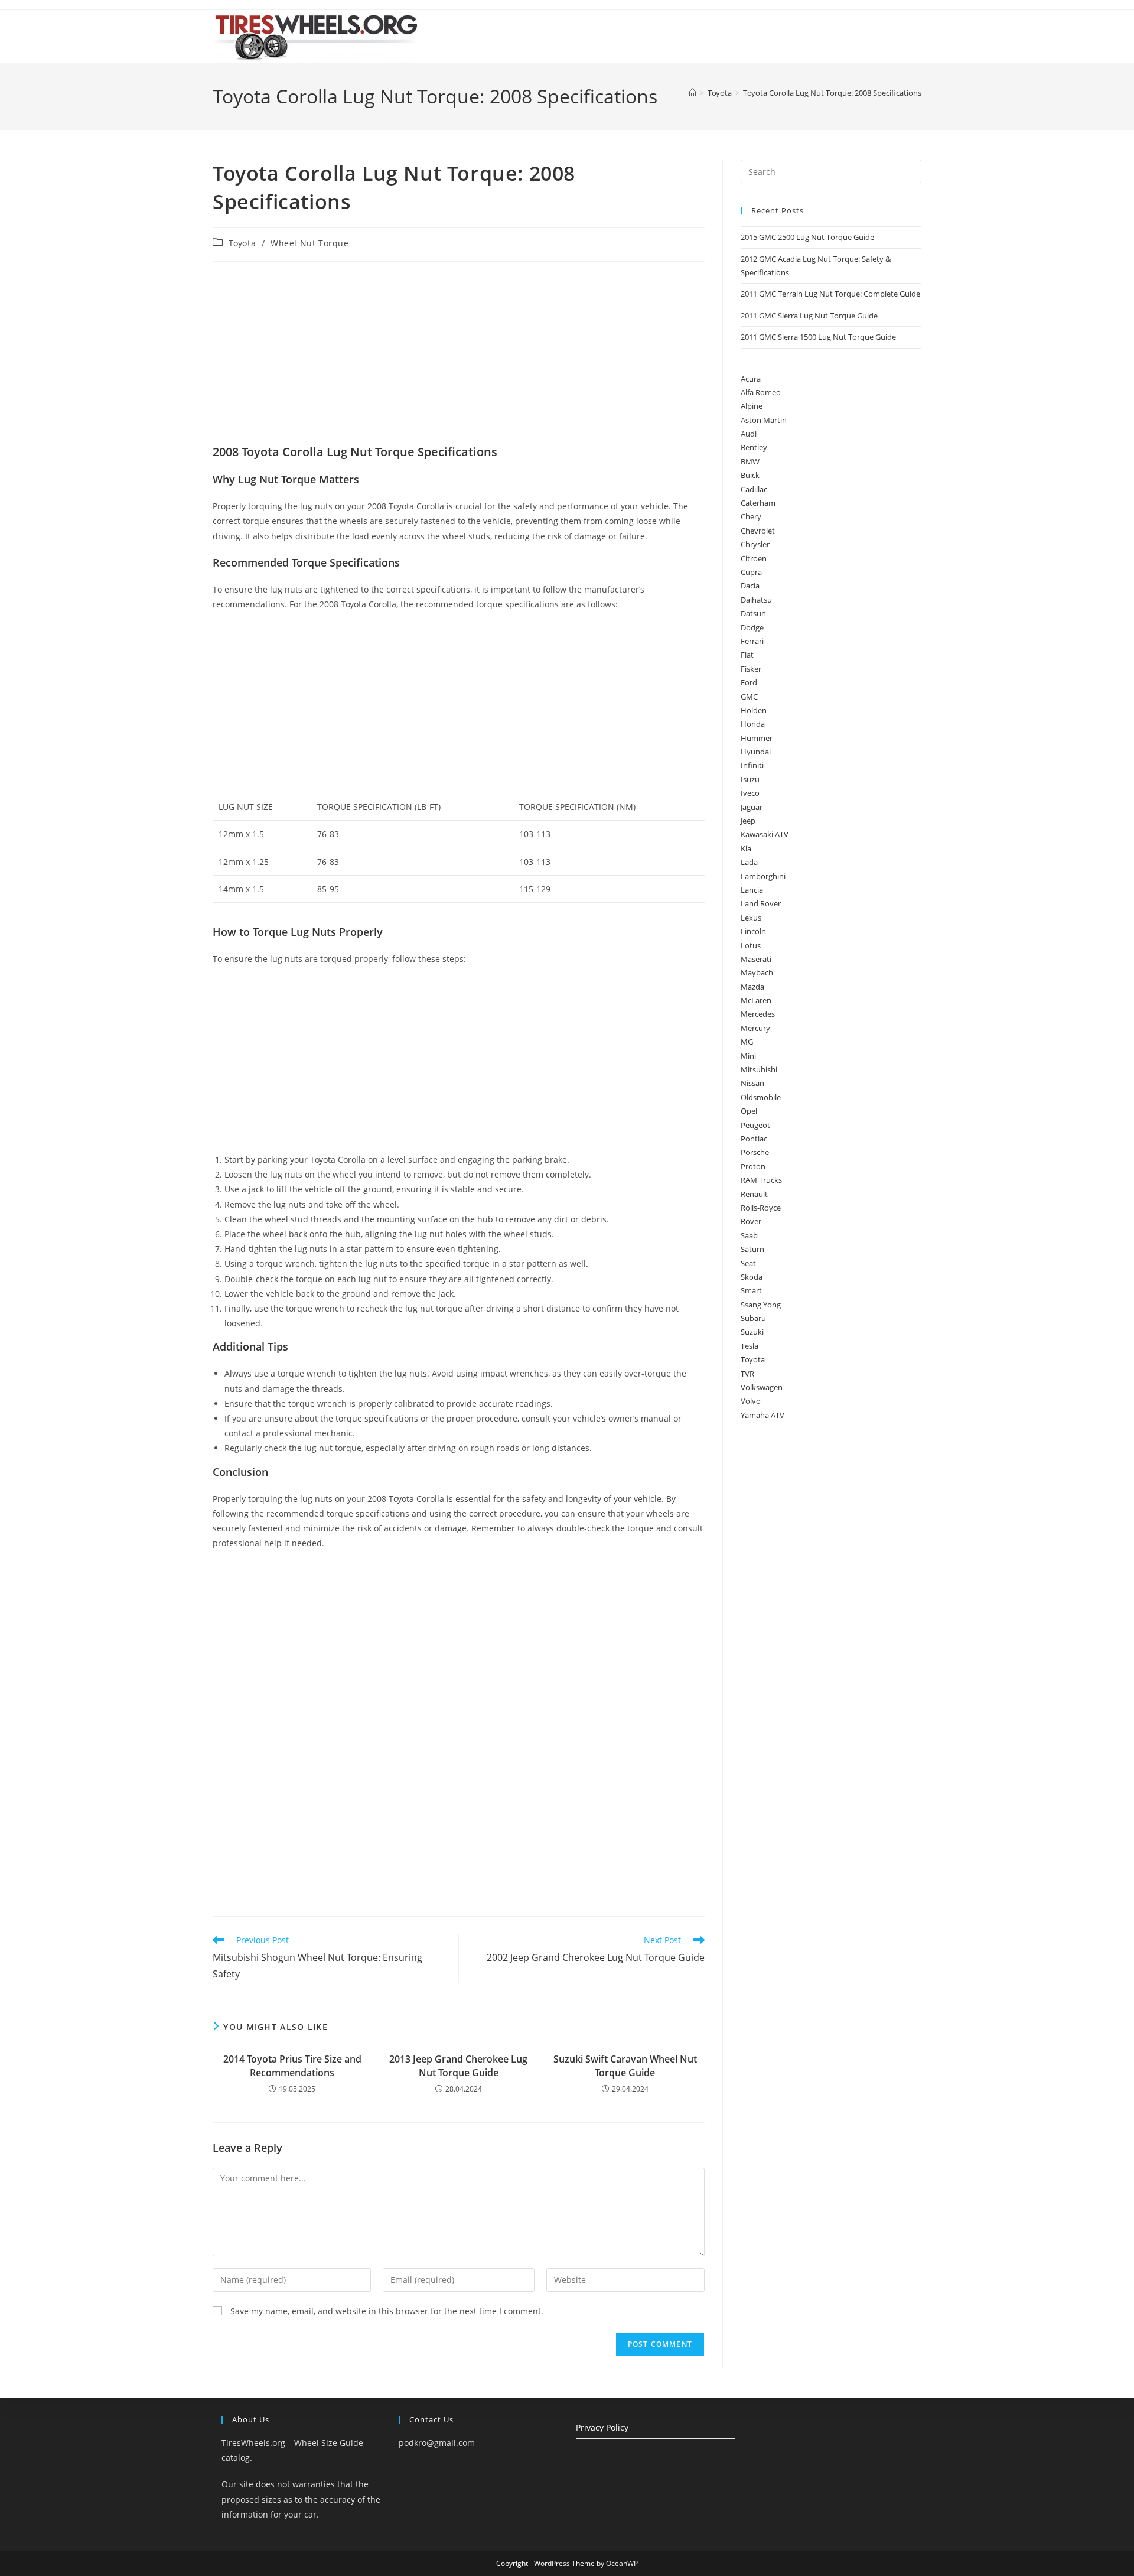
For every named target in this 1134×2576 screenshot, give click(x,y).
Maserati (756, 959)
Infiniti (752, 765)
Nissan (752, 1083)
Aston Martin (764, 420)
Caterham (758, 503)
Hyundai (756, 752)
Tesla (750, 1346)
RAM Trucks (761, 1180)
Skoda (752, 1277)
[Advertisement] (459, 356)
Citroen (754, 558)
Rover (751, 1221)
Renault (754, 1194)
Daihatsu (756, 600)
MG (747, 1042)
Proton (753, 1166)
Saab (749, 1235)
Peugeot (755, 1125)
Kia (746, 848)
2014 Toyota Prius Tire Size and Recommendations (292, 2066)
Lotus (751, 945)
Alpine (752, 406)
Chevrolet (758, 531)
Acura (751, 379)
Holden (754, 710)
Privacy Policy (602, 2427)
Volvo (751, 1401)
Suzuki (752, 1332)
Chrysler (755, 544)
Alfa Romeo (761, 392)
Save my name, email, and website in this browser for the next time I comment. (387, 2311)
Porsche (755, 1152)
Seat (748, 1263)
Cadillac (754, 489)
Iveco (750, 793)
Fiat (747, 655)
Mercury (755, 1028)
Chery (751, 516)
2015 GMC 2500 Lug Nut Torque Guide (807, 237)
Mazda (752, 987)
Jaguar (752, 807)
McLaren (756, 1000)
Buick (750, 475)
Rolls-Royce (761, 1208)
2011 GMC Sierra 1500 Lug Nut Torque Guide (818, 337)
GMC (749, 697)
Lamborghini (763, 876)
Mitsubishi (759, 1069)
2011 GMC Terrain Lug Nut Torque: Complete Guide (830, 294)
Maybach (757, 972)
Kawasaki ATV (765, 834)
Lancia (752, 890)
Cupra (751, 572)
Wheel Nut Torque (310, 243)
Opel (749, 1111)
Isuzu (750, 779)
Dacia (750, 586)
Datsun (753, 613)
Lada (749, 862)
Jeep (748, 821)
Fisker (751, 669)
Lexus (751, 918)
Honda (753, 724)
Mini (748, 1056)
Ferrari (752, 641)
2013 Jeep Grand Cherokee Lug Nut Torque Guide (458, 2066)
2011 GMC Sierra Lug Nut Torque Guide (809, 316)
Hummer (757, 738)
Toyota (242, 243)
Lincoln (753, 931)
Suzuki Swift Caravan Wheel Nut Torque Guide (625, 2066)
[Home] (693, 93)
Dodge (752, 627)
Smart (751, 1290)
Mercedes (758, 1014)
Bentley (754, 447)
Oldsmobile (761, 1097)
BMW (750, 461)
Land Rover (761, 903)
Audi (749, 434)
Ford (749, 682)
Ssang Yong (761, 1305)
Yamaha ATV (762, 1415)
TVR (747, 1374)
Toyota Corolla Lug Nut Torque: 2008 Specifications (832, 93)
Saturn (752, 1249)
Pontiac (754, 1139)
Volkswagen (762, 1387)
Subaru (753, 1318)
